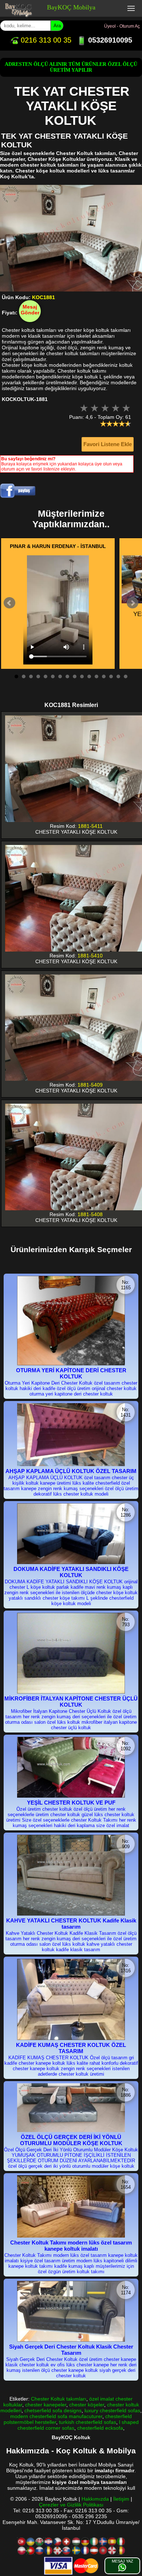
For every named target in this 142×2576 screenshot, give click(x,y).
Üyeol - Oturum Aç (122, 26)
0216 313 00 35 (45, 40)
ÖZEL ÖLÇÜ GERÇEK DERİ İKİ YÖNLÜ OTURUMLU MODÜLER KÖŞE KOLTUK (71, 2140)
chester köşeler (87, 2405)
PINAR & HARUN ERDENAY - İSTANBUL (58, 546)
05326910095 (109, 40)
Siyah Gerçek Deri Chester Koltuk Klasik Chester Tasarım (71, 2350)
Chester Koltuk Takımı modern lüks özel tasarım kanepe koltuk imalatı (71, 2246)
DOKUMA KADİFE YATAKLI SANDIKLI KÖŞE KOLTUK (71, 1572)
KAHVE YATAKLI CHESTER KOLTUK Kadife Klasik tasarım (71, 1924)
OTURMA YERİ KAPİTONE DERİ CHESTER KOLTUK (71, 1373)
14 (111, 676)
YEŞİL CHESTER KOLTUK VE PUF (71, 1803)
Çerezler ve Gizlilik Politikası (71, 2505)
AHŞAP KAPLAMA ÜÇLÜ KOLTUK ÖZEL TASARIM (71, 1471)
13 (104, 676)
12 (96, 676)
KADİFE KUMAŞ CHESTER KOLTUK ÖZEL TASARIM (71, 2048)
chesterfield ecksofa (100, 2428)
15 (118, 676)
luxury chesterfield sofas (112, 2410)
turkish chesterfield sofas (88, 2422)
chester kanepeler (46, 2405)
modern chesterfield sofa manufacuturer (56, 2416)
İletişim (121, 2499)
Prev (9, 603)
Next (133, 603)
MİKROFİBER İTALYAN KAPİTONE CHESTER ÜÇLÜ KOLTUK (71, 1702)
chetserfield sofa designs (53, 2410)
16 (126, 676)
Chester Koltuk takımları (59, 2399)
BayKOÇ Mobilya (71, 7)
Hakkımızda (95, 2499)
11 (89, 676)
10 (82, 676)
